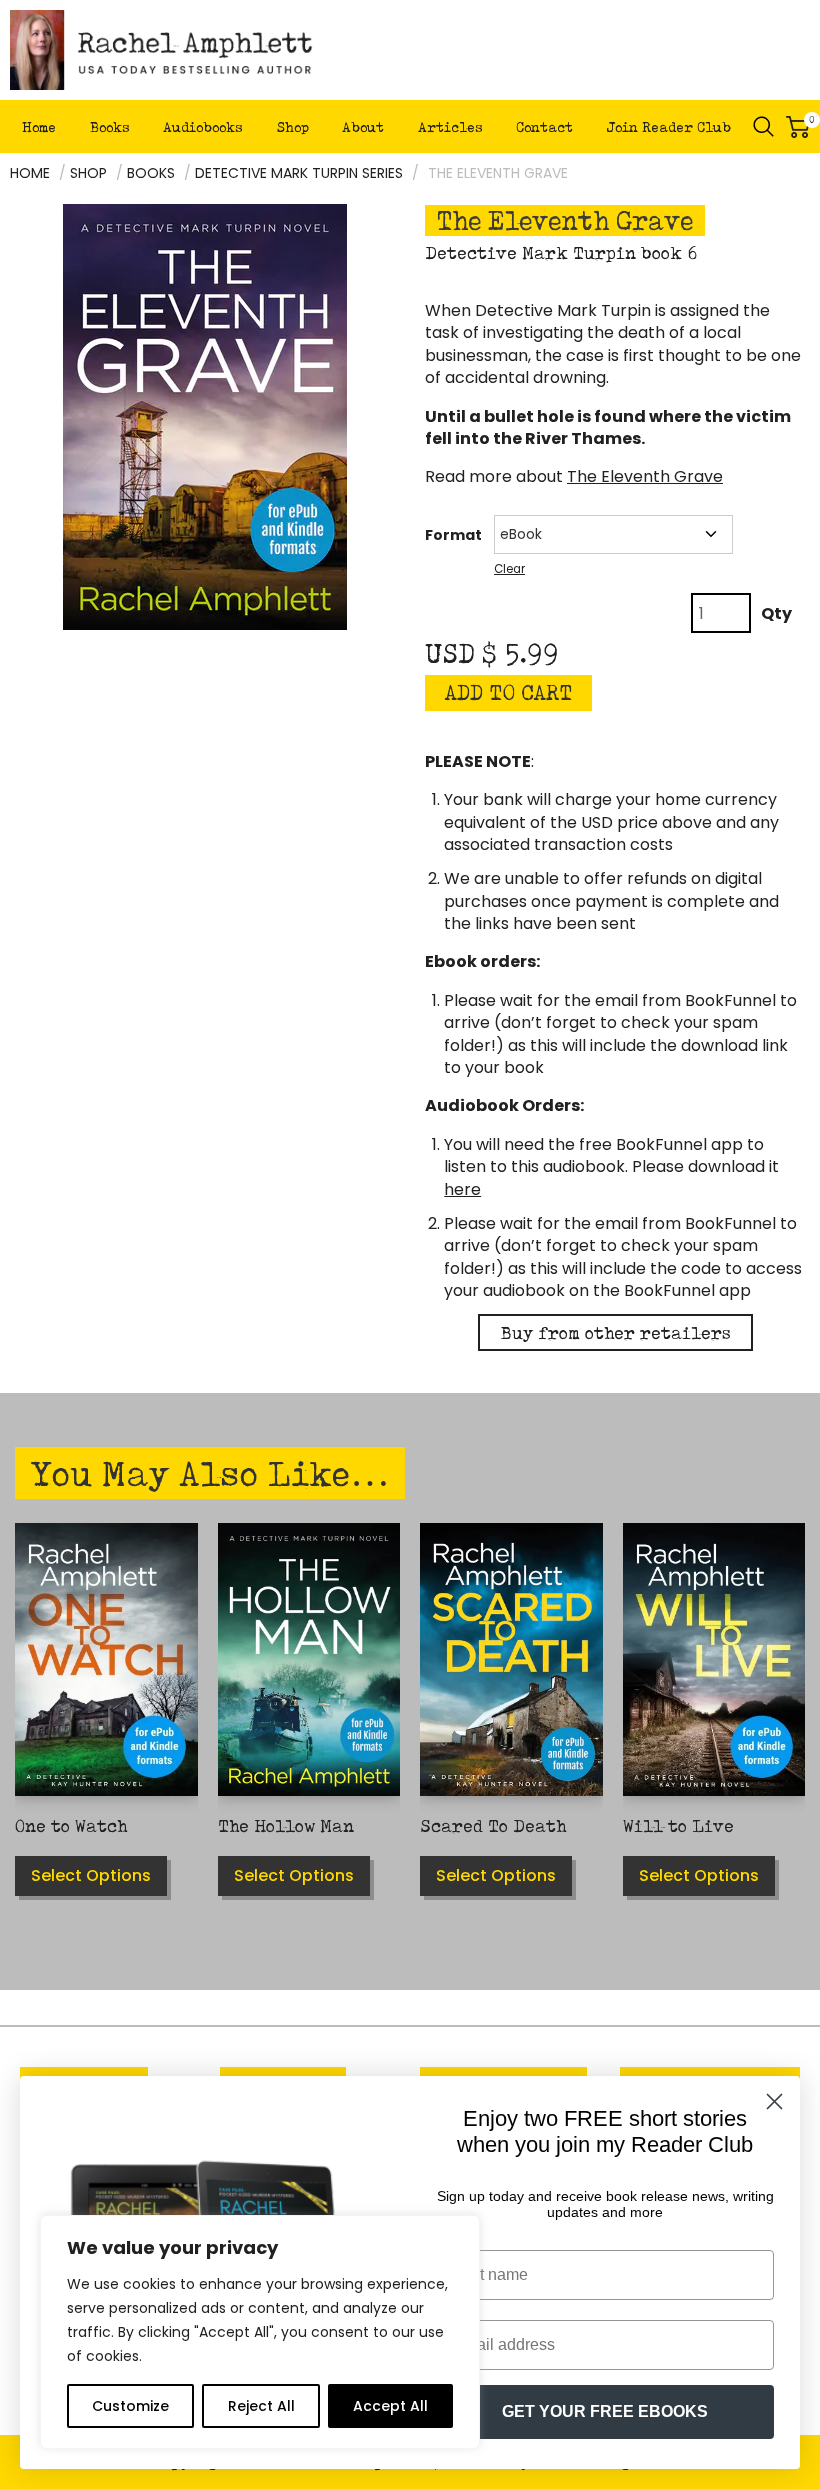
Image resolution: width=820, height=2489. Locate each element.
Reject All (261, 2406)
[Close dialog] (774, 2101)
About (363, 127)
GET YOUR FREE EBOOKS (605, 2411)
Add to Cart (508, 692)
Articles (450, 127)
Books (110, 127)
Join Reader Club (669, 127)
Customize (130, 2406)
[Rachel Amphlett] (161, 50)
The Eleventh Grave (645, 476)
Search (764, 127)
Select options (91, 1875)
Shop (293, 127)
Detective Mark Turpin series (299, 173)
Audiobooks (203, 127)
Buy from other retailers (615, 1332)
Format (453, 535)
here (462, 1189)
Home (39, 127)
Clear (509, 569)
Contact (544, 127)
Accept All (390, 2406)
